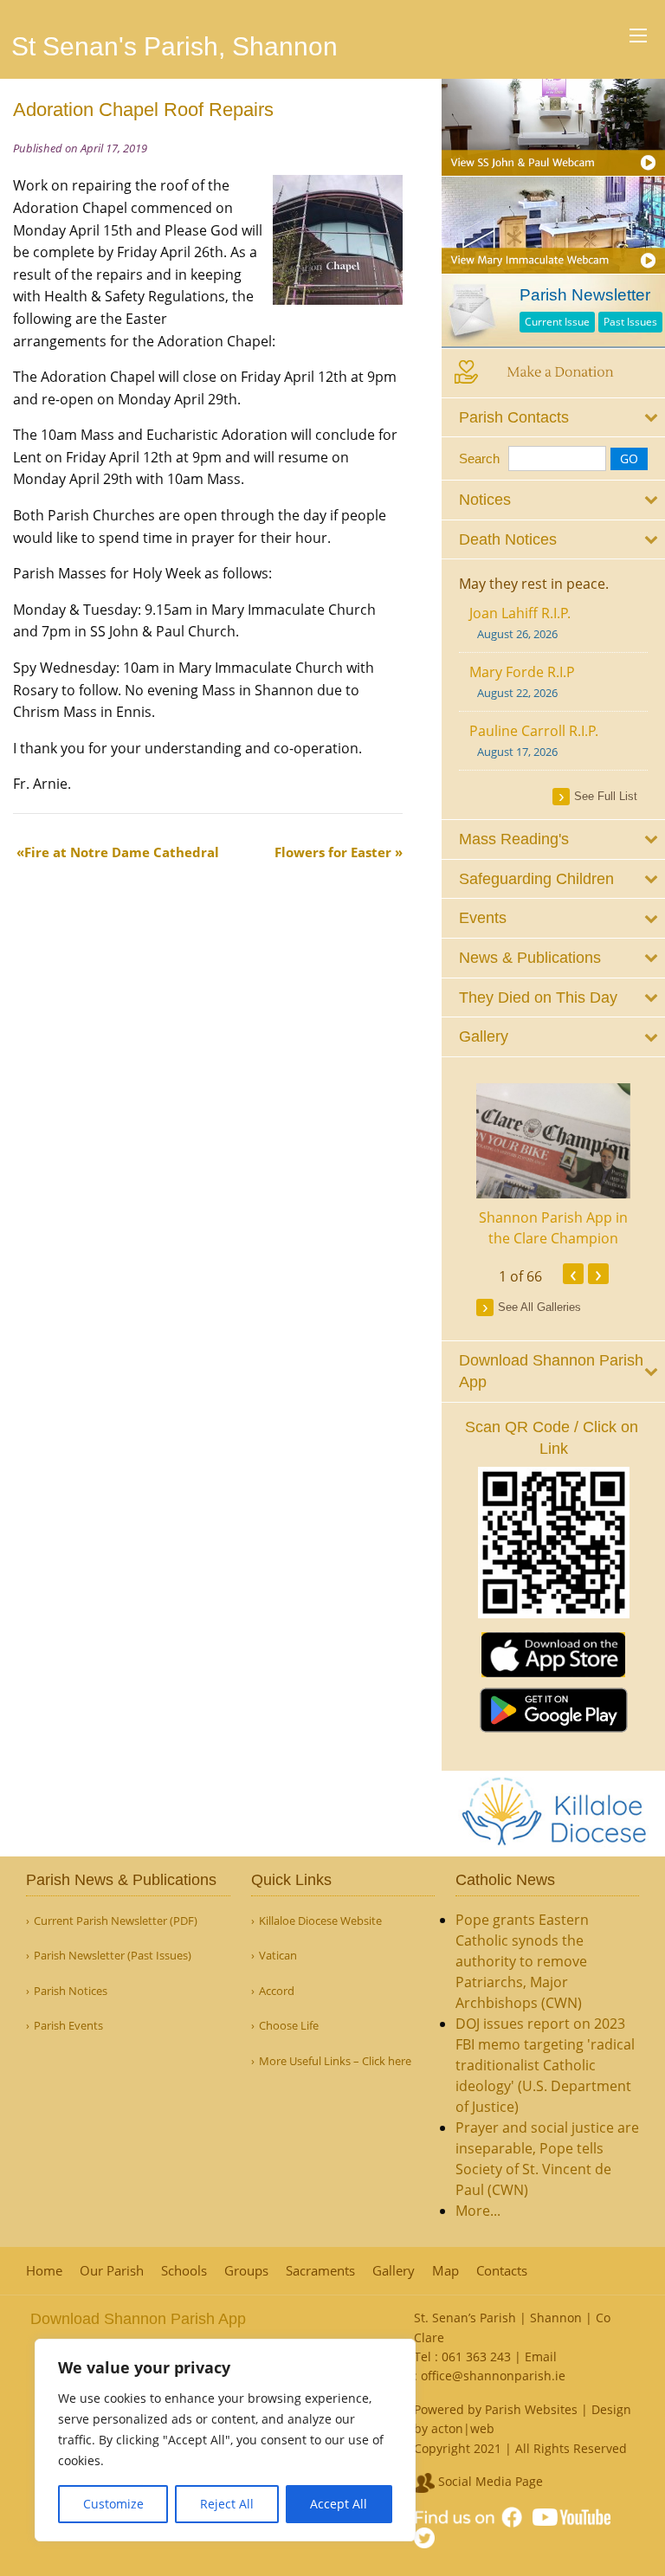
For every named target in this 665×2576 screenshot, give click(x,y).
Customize (113, 2504)
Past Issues (630, 322)
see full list (606, 796)
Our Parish (112, 2271)
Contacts (502, 2271)
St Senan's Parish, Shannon (174, 46)
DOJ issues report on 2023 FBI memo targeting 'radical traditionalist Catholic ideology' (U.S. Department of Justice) (545, 2065)
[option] (553, 1166)
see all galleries (539, 1307)
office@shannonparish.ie (493, 2376)
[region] (225, 2440)
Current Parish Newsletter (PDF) (116, 1921)
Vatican (278, 1956)
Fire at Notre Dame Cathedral (122, 852)
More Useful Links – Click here (335, 2061)
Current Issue (557, 322)
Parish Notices (71, 1991)
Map (445, 2271)
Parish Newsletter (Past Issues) (113, 1956)
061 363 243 (476, 2356)
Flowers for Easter (333, 852)
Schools (184, 2271)
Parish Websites (531, 2409)
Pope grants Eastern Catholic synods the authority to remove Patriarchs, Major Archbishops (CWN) (522, 1961)
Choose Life (289, 2026)
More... (478, 2211)
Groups (246, 2271)
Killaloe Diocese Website (320, 1921)
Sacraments (320, 2271)
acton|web (463, 2428)
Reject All (227, 2504)
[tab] (553, 418)
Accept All (339, 2504)
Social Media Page (489, 2481)
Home (44, 2271)
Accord (277, 1991)
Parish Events (68, 2026)
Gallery (394, 2271)
